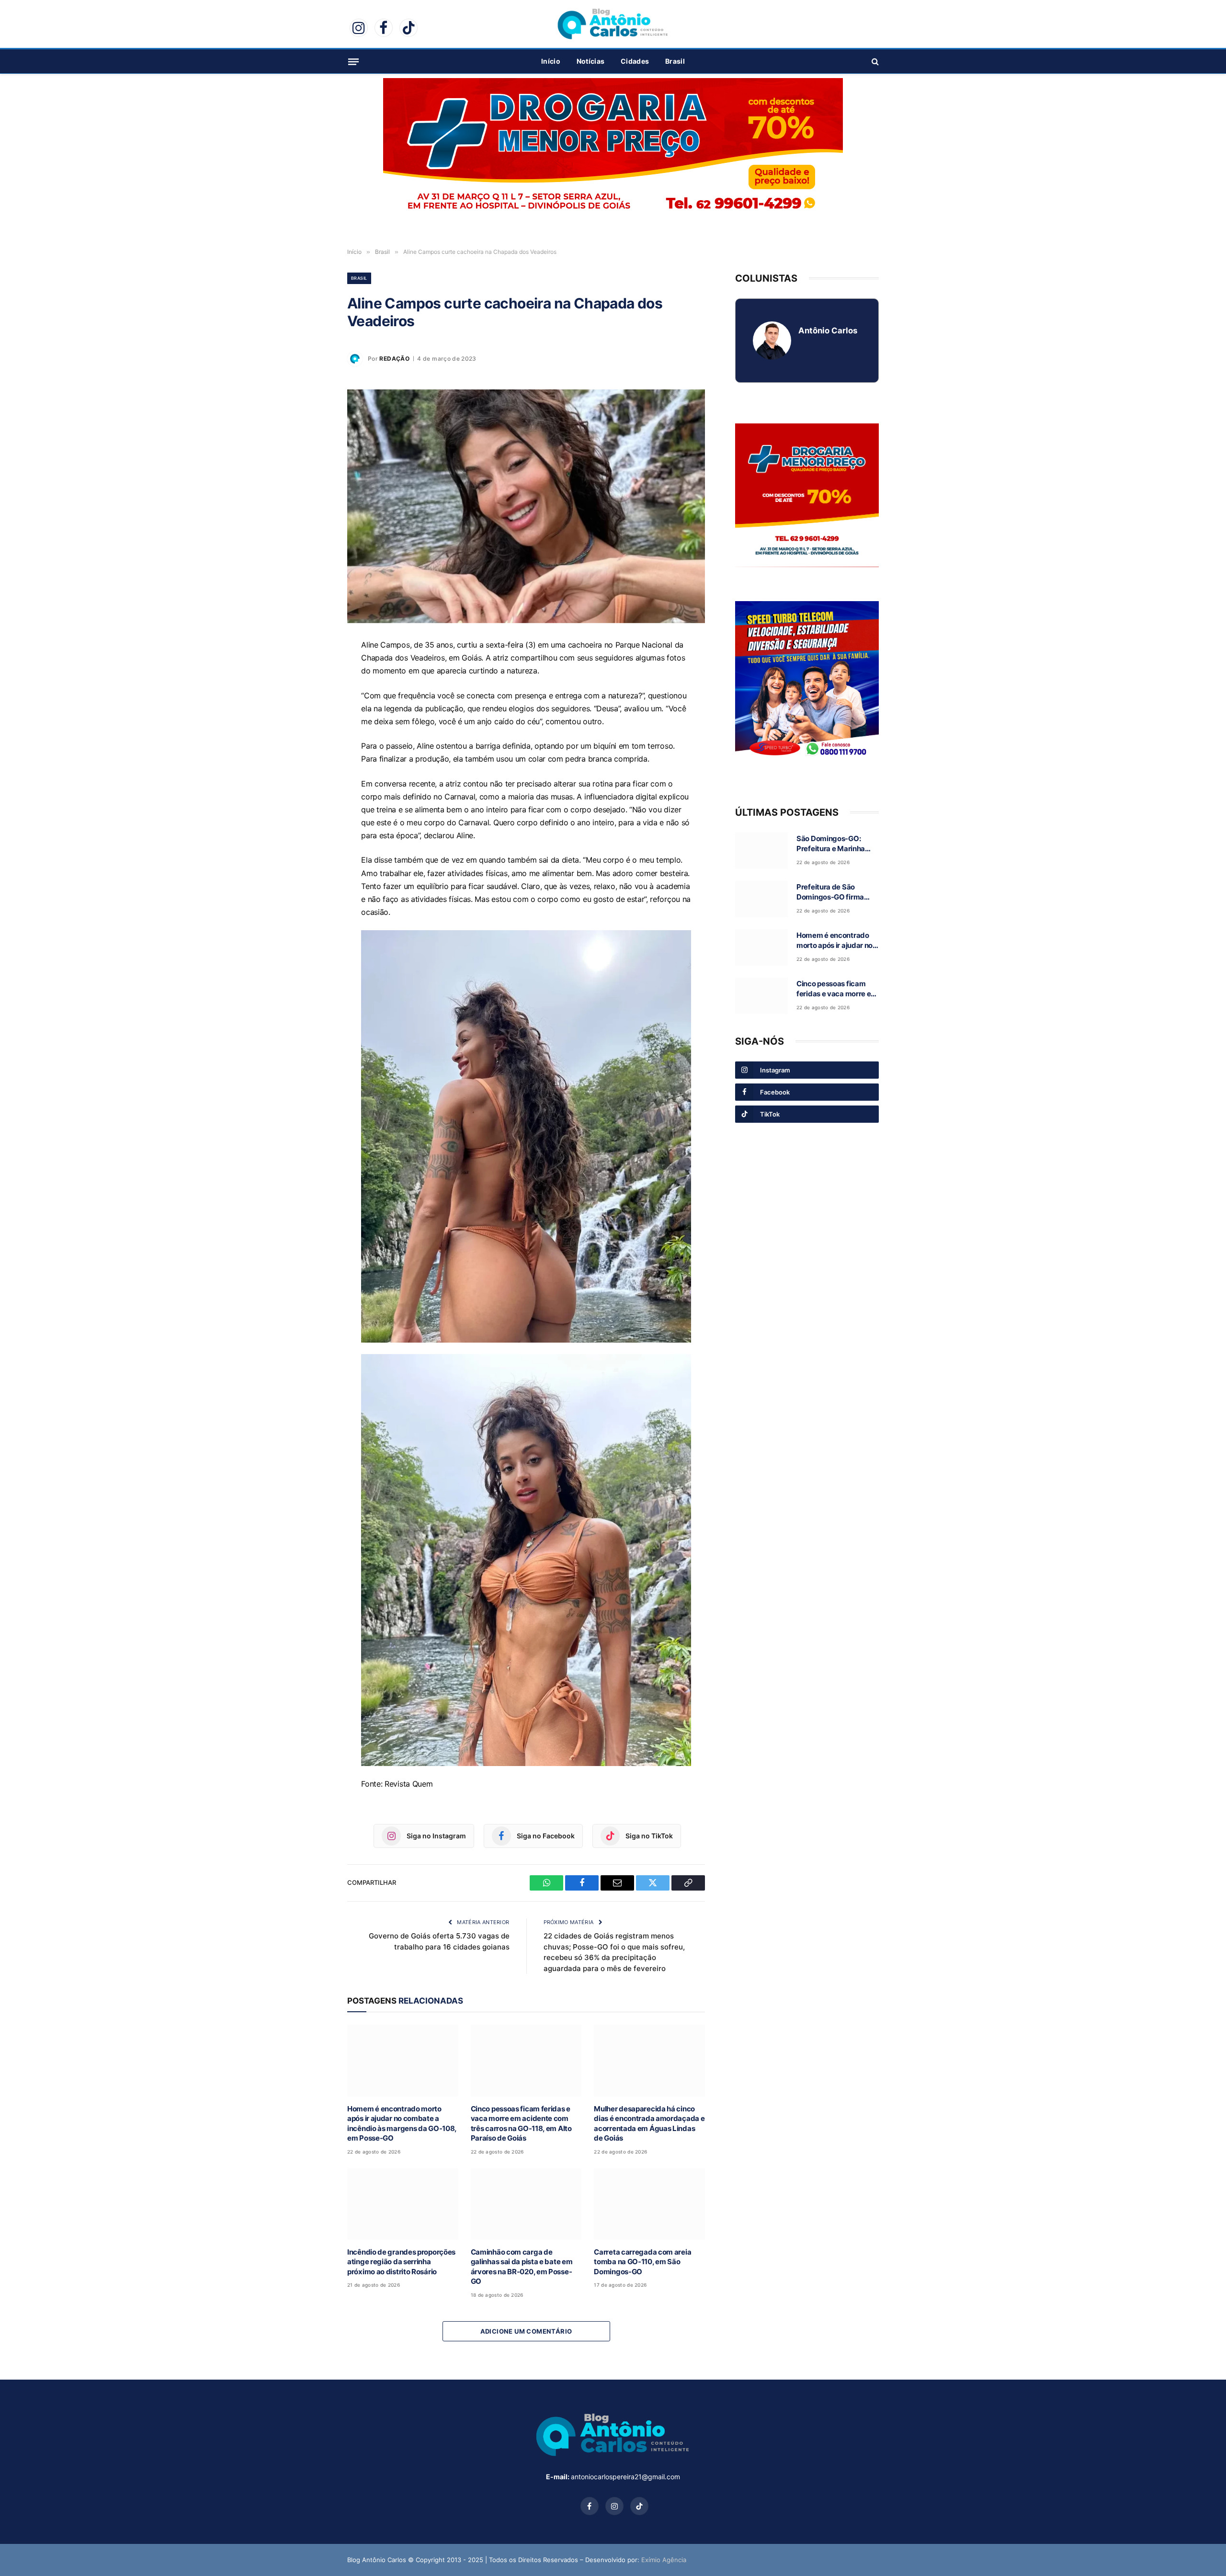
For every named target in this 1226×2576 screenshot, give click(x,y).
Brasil (675, 61)
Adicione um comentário (526, 2331)
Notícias (590, 61)
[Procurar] (874, 62)
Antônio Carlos (828, 331)
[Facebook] (314, 692)
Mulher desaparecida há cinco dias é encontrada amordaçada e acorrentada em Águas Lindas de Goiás (649, 2123)
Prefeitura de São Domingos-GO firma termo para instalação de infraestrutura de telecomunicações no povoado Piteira (833, 892)
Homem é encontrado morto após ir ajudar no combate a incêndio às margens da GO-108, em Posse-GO (402, 2123)
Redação (394, 359)
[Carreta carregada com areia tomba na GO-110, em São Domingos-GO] (649, 2204)
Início (551, 61)
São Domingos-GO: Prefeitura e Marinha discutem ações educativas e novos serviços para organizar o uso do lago (836, 844)
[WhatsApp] (314, 670)
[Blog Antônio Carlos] (613, 24)
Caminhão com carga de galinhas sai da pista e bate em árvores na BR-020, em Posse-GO (522, 2267)
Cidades (635, 61)
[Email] (314, 714)
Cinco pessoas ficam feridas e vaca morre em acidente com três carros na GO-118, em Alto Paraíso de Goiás (521, 2123)
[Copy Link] (314, 758)
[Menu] (353, 61)
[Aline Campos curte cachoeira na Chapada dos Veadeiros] (526, 506)
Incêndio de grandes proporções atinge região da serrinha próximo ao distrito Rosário (401, 2262)
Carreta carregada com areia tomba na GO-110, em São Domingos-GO (642, 2262)
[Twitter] (314, 736)
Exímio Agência (664, 2560)
